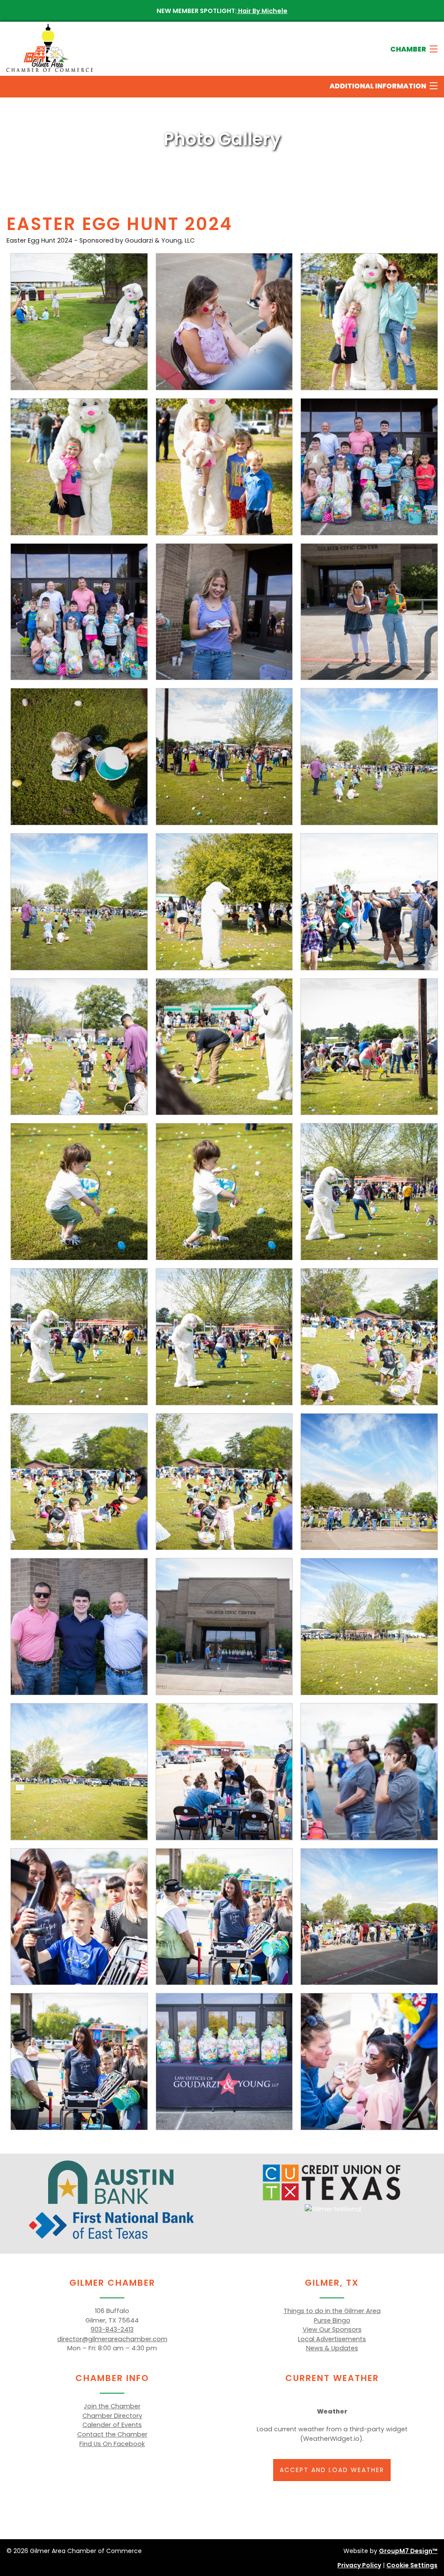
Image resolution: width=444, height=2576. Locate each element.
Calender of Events (112, 2425)
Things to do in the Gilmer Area (332, 2311)
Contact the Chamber (112, 2434)
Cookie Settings (412, 2565)
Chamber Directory (112, 2416)
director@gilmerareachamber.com (112, 2339)
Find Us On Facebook (112, 2444)
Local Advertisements (332, 2339)
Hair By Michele (262, 11)
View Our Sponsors (332, 2329)
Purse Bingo (332, 2320)
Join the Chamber (112, 2406)
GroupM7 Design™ (408, 2551)
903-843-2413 (112, 2329)
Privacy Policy (359, 2565)
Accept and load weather (332, 2470)
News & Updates (332, 2348)
